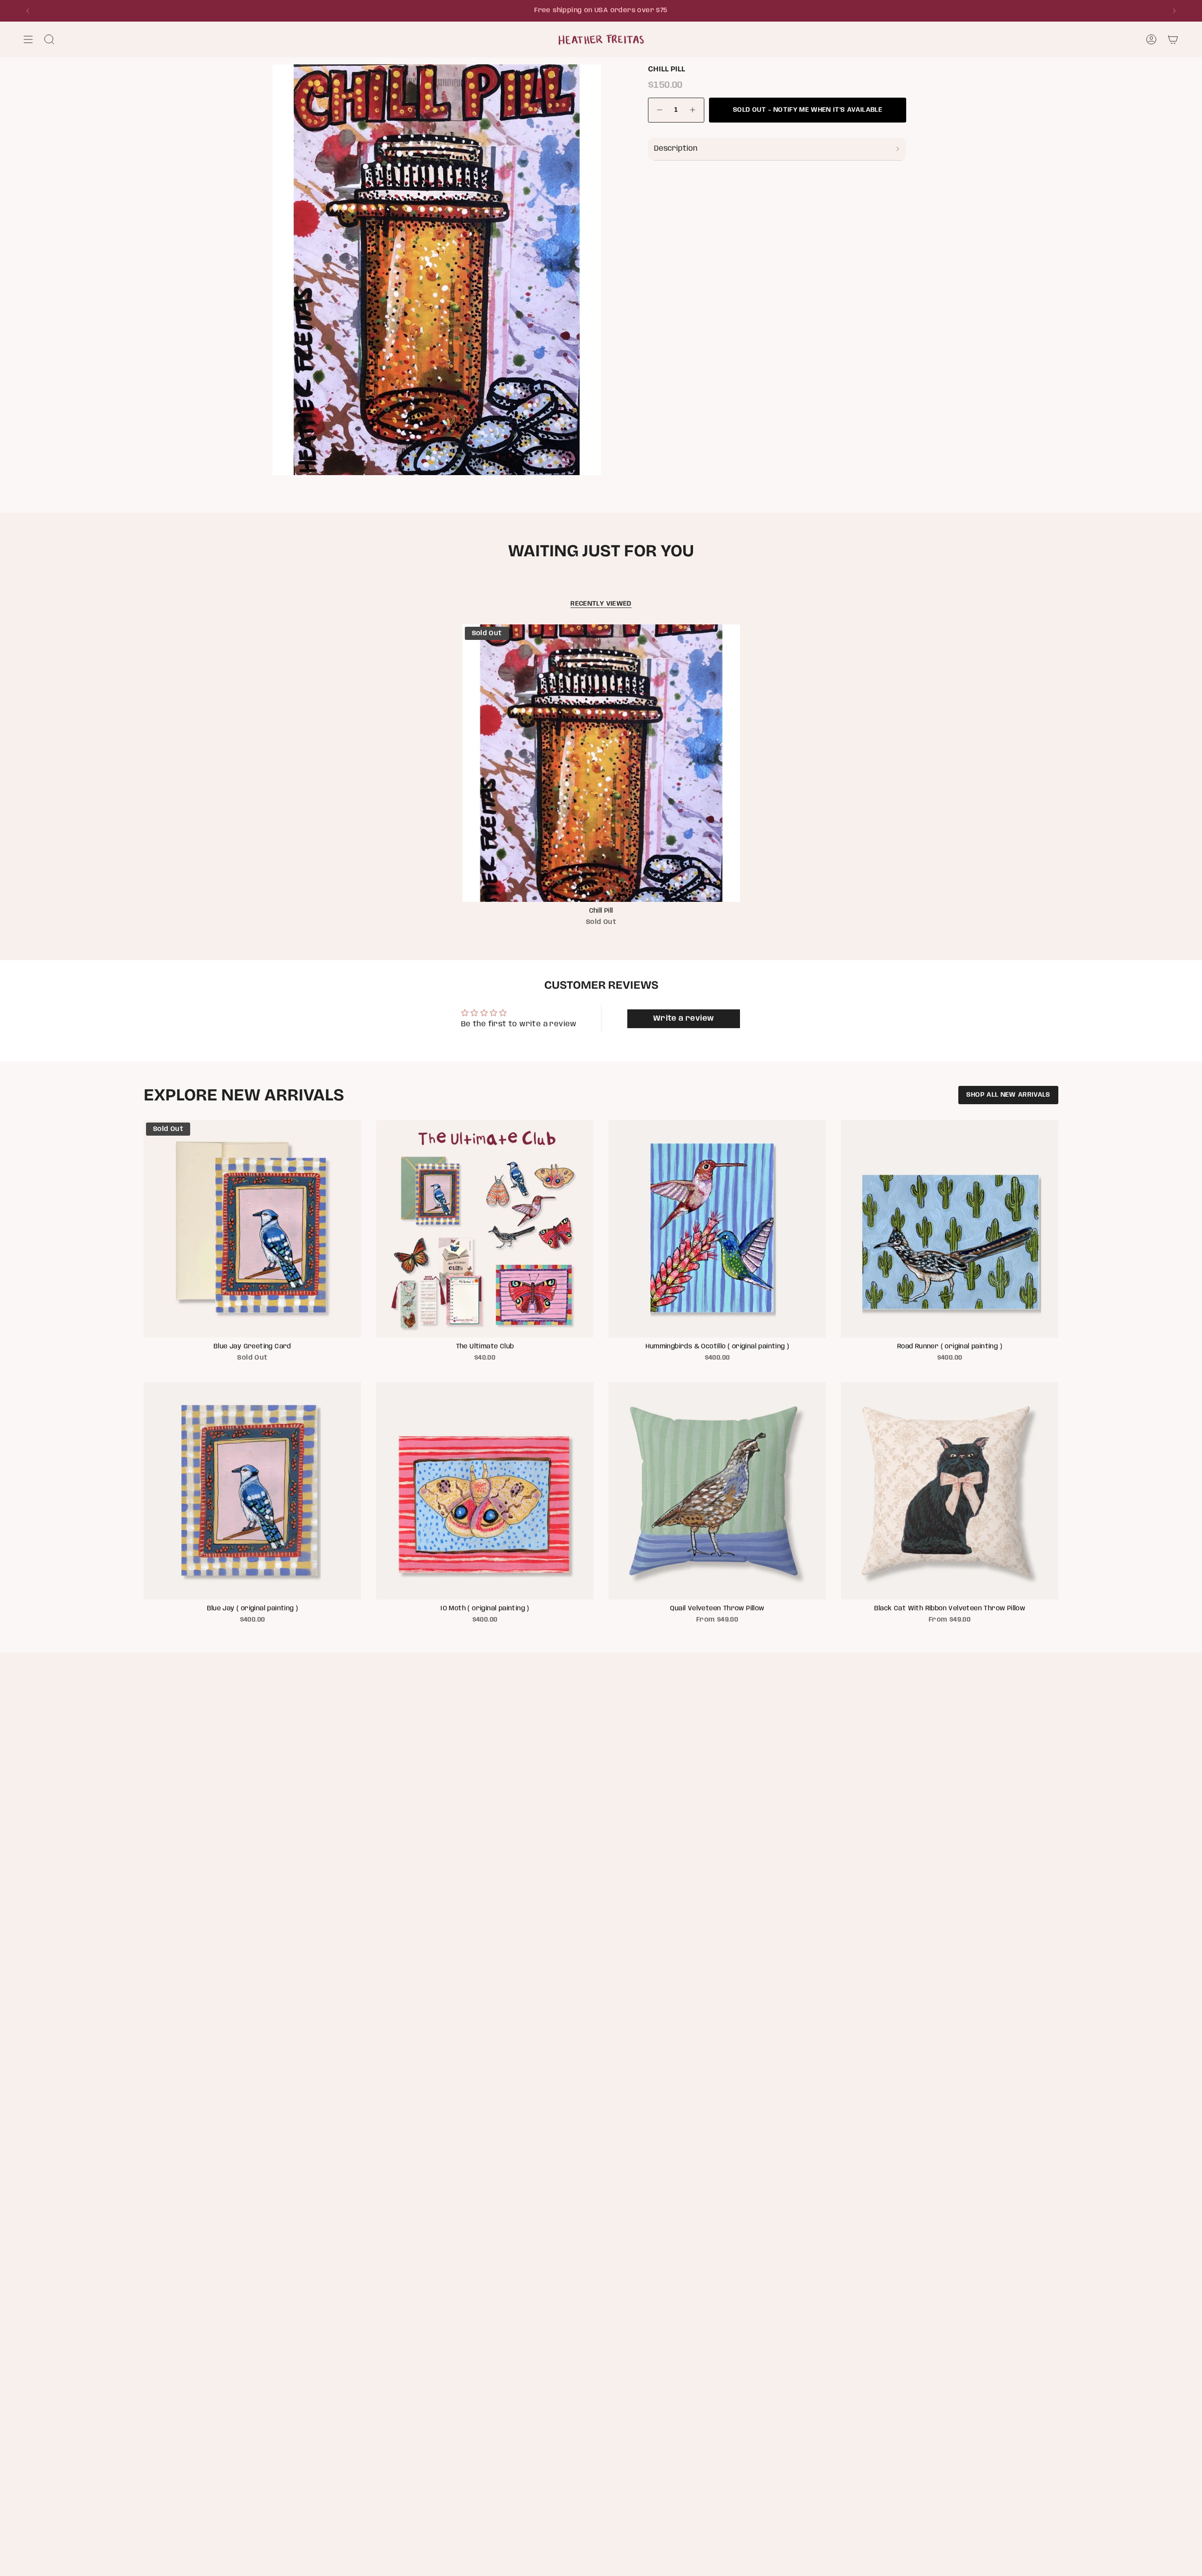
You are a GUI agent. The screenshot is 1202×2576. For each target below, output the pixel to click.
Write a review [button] (684, 1019)
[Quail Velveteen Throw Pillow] (717, 1491)
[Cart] (1173, 39)
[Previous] (28, 11)
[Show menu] (28, 39)
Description (676, 149)
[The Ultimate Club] (485, 1229)
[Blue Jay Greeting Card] (252, 1229)
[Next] (1174, 11)
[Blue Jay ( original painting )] (252, 1491)
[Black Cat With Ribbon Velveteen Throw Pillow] (950, 1491)
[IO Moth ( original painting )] (485, 1491)
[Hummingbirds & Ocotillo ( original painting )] (717, 1229)
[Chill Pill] (601, 763)
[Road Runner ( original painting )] (950, 1229)
